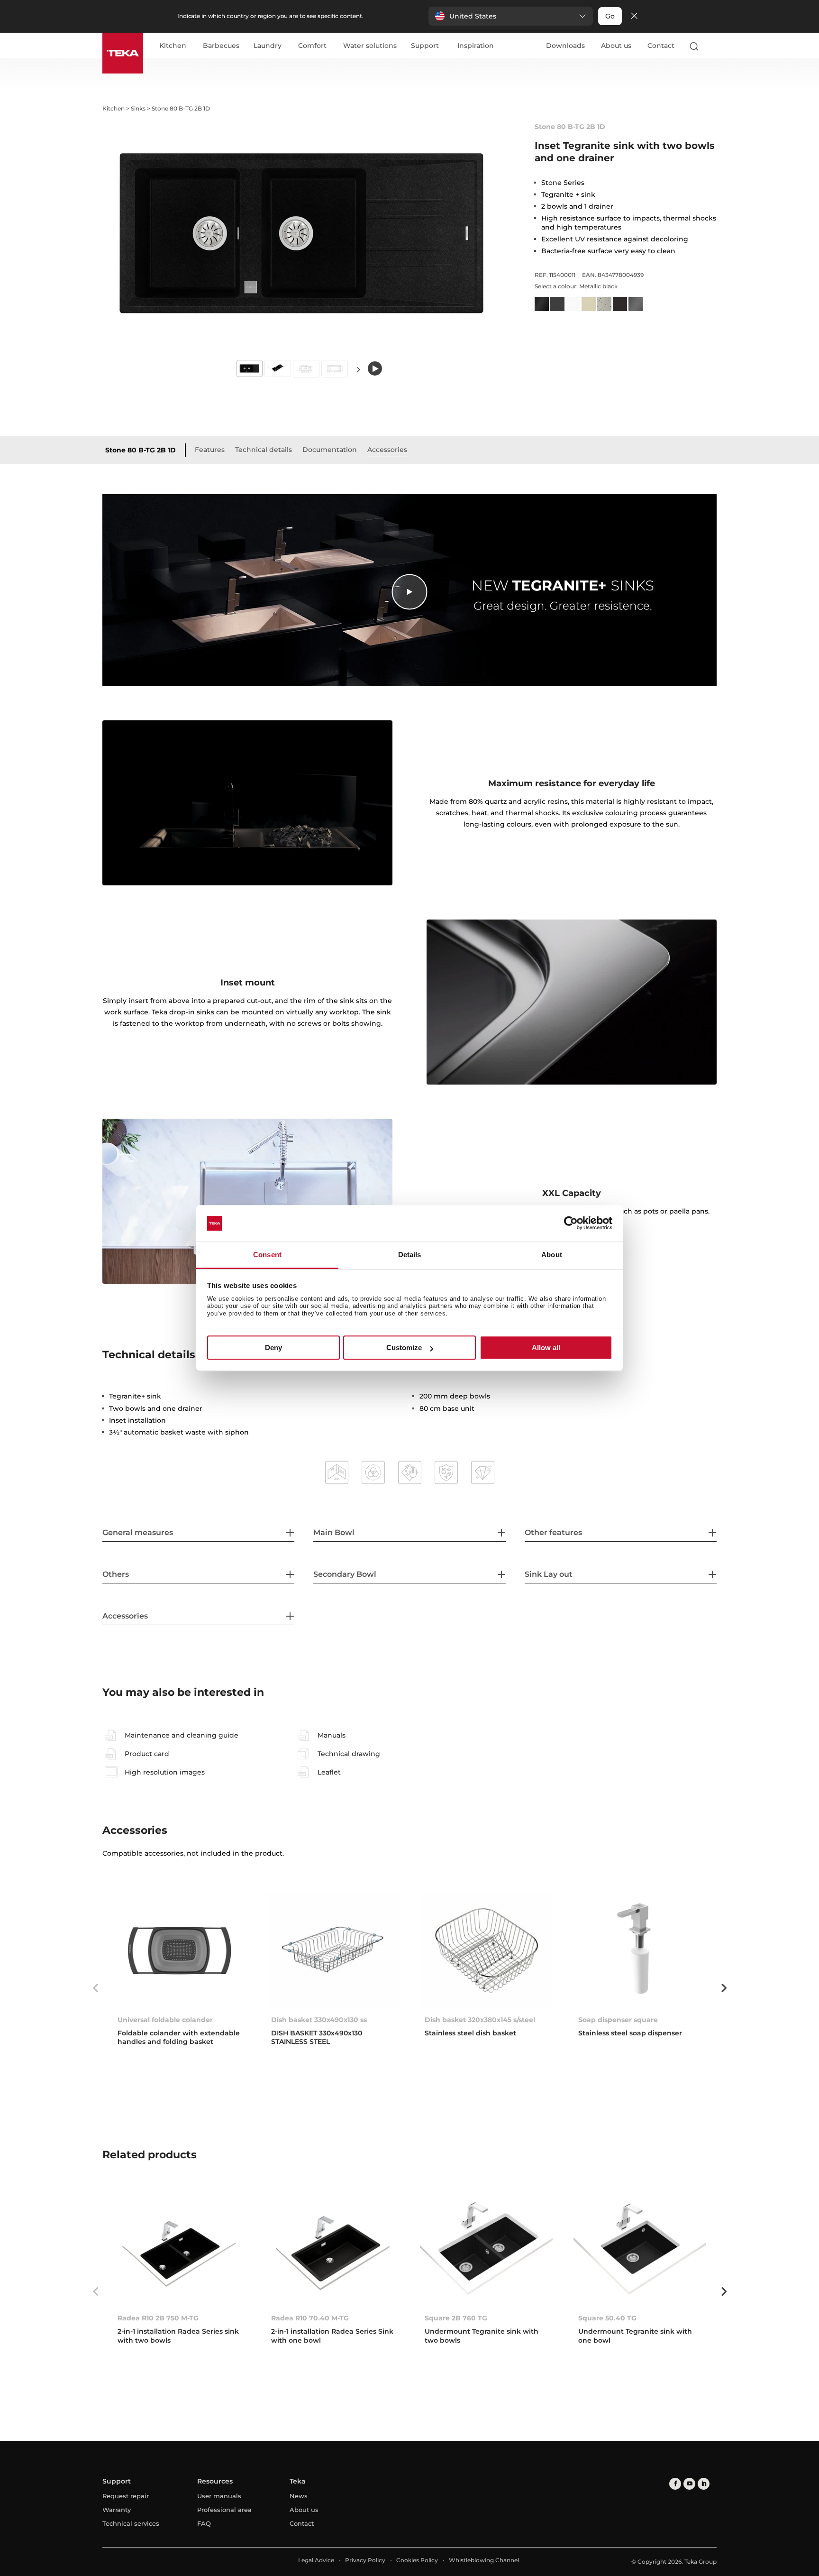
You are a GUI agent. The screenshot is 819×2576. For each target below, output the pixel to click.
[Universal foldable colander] (179, 1950)
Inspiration (476, 46)
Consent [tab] (267, 1255)
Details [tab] (410, 1255)
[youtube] (689, 2484)
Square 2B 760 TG (456, 2318)
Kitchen (173, 46)
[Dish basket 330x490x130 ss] (333, 1950)
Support (425, 46)
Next (358, 369)
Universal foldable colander (165, 2020)
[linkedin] (704, 2484)
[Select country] (712, 46)
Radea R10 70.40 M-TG (310, 2318)
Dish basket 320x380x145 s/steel (480, 2020)
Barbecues (221, 46)
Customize (404, 1348)
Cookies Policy (417, 2560)
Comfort (312, 46)
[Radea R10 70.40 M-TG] (333, 2249)
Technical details (264, 450)
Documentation (330, 450)
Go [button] (610, 16)
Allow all (546, 1348)
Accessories (387, 450)
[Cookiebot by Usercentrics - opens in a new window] (571, 1224)
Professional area (224, 2510)
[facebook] (675, 2484)
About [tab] (552, 1255)
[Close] (634, 16)
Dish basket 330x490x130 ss (319, 2020)
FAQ (204, 2523)
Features (210, 450)
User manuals (219, 2496)
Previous (95, 1988)
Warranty (117, 2510)
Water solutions (370, 46)
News (299, 2496)
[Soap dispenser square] (640, 1950)
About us (616, 46)
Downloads (565, 46)
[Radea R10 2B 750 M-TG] (179, 2249)
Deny (273, 1348)
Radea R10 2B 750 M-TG (158, 2318)
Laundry (268, 46)
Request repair (126, 2496)
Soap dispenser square (618, 2020)
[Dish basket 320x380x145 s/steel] (486, 1950)
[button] (511, 16)
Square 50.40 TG (607, 2318)
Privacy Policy (365, 2560)
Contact (661, 46)
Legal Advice (316, 2560)
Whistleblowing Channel (484, 2560)
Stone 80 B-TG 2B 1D (141, 450)
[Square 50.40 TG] (640, 2249)
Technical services (131, 2523)
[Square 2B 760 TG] (486, 2249)
